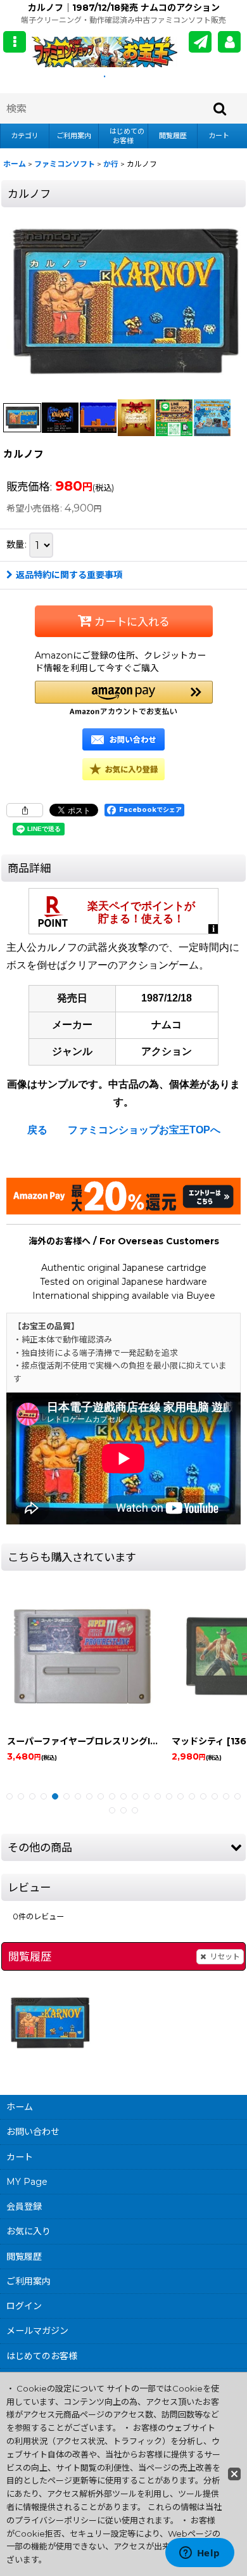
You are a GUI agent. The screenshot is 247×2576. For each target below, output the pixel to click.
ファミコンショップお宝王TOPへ (144, 1130)
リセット (225, 1956)
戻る (37, 1130)
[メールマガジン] (200, 42)
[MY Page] (229, 42)
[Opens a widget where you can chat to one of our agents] (199, 2554)
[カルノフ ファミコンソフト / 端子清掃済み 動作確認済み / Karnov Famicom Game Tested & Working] (123, 302)
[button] (15, 42)
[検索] (220, 108)
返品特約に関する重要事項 (69, 575)
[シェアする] (25, 810)
